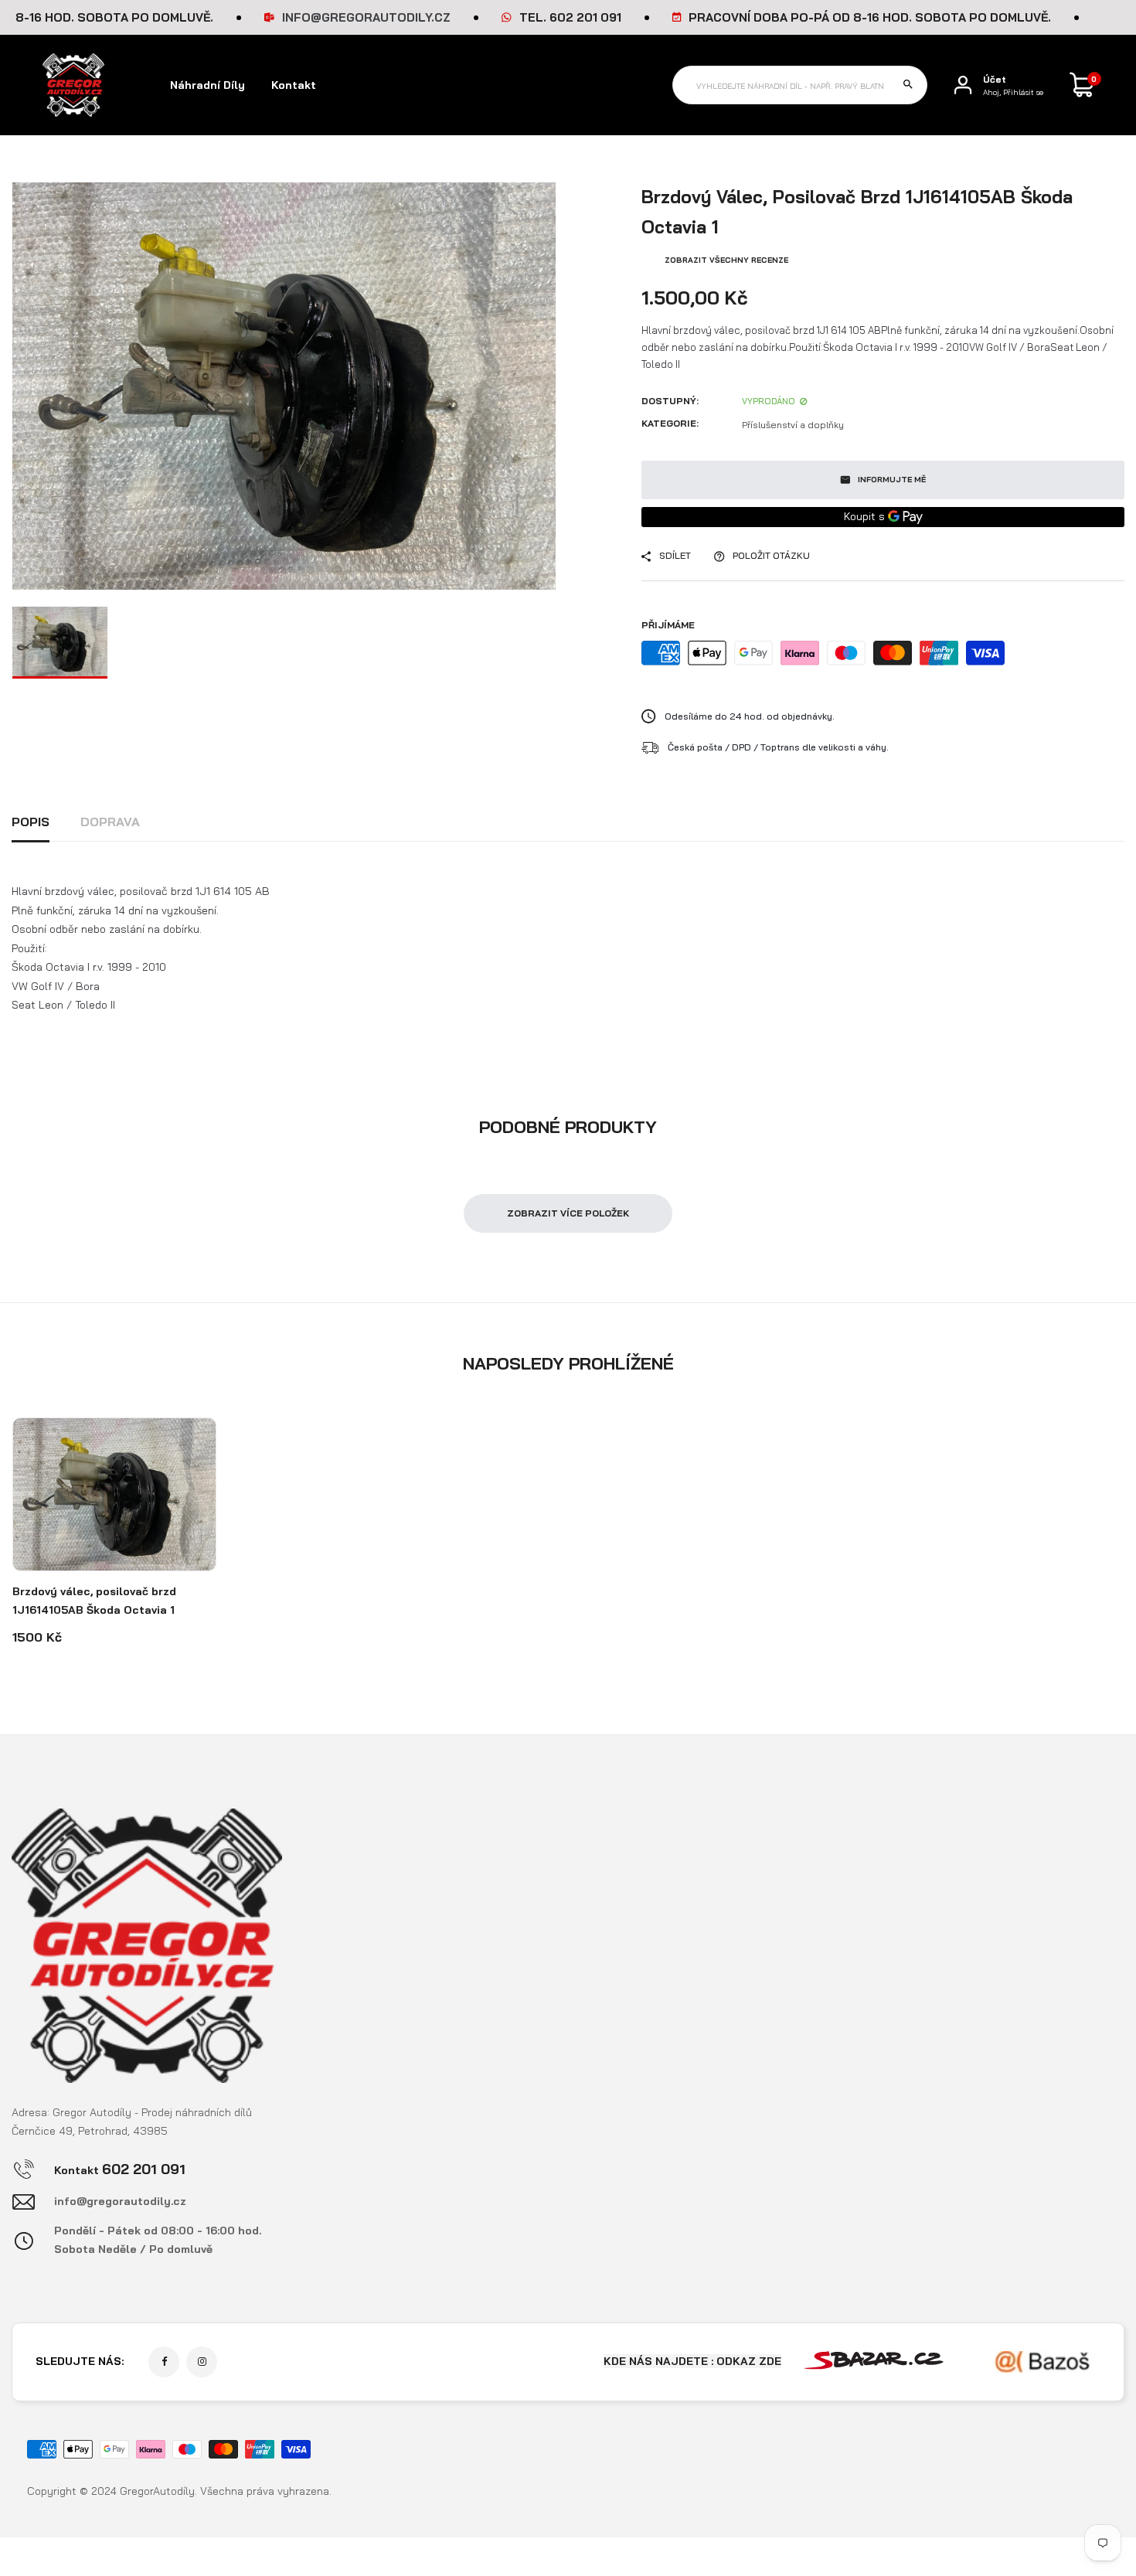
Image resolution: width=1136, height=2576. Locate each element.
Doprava (110, 822)
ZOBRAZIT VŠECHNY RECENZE (726, 260)
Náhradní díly (207, 85)
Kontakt (294, 85)
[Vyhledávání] (908, 85)
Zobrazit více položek (568, 1213)
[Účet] (963, 85)
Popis (31, 822)
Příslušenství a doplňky (793, 425)
